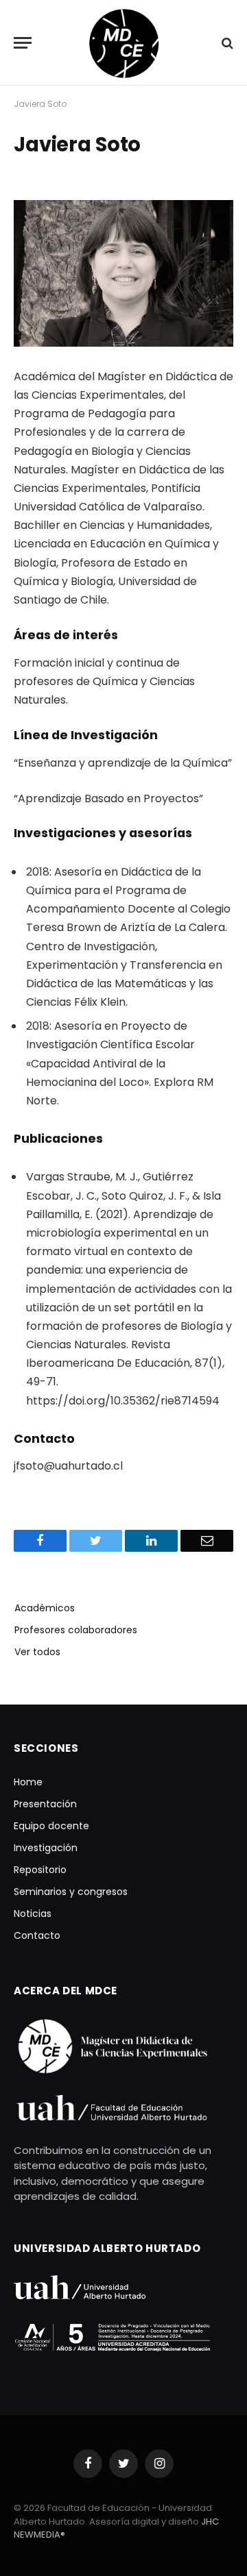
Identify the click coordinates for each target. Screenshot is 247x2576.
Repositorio (40, 1870)
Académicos (45, 1608)
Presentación (45, 1804)
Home (28, 1782)
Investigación (46, 1848)
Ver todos (37, 1652)
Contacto (37, 1935)
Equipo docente (51, 1826)
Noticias (33, 1914)
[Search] (226, 43)
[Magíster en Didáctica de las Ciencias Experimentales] (123, 43)
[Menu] (23, 43)
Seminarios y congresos (71, 1892)
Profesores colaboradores (76, 1630)
